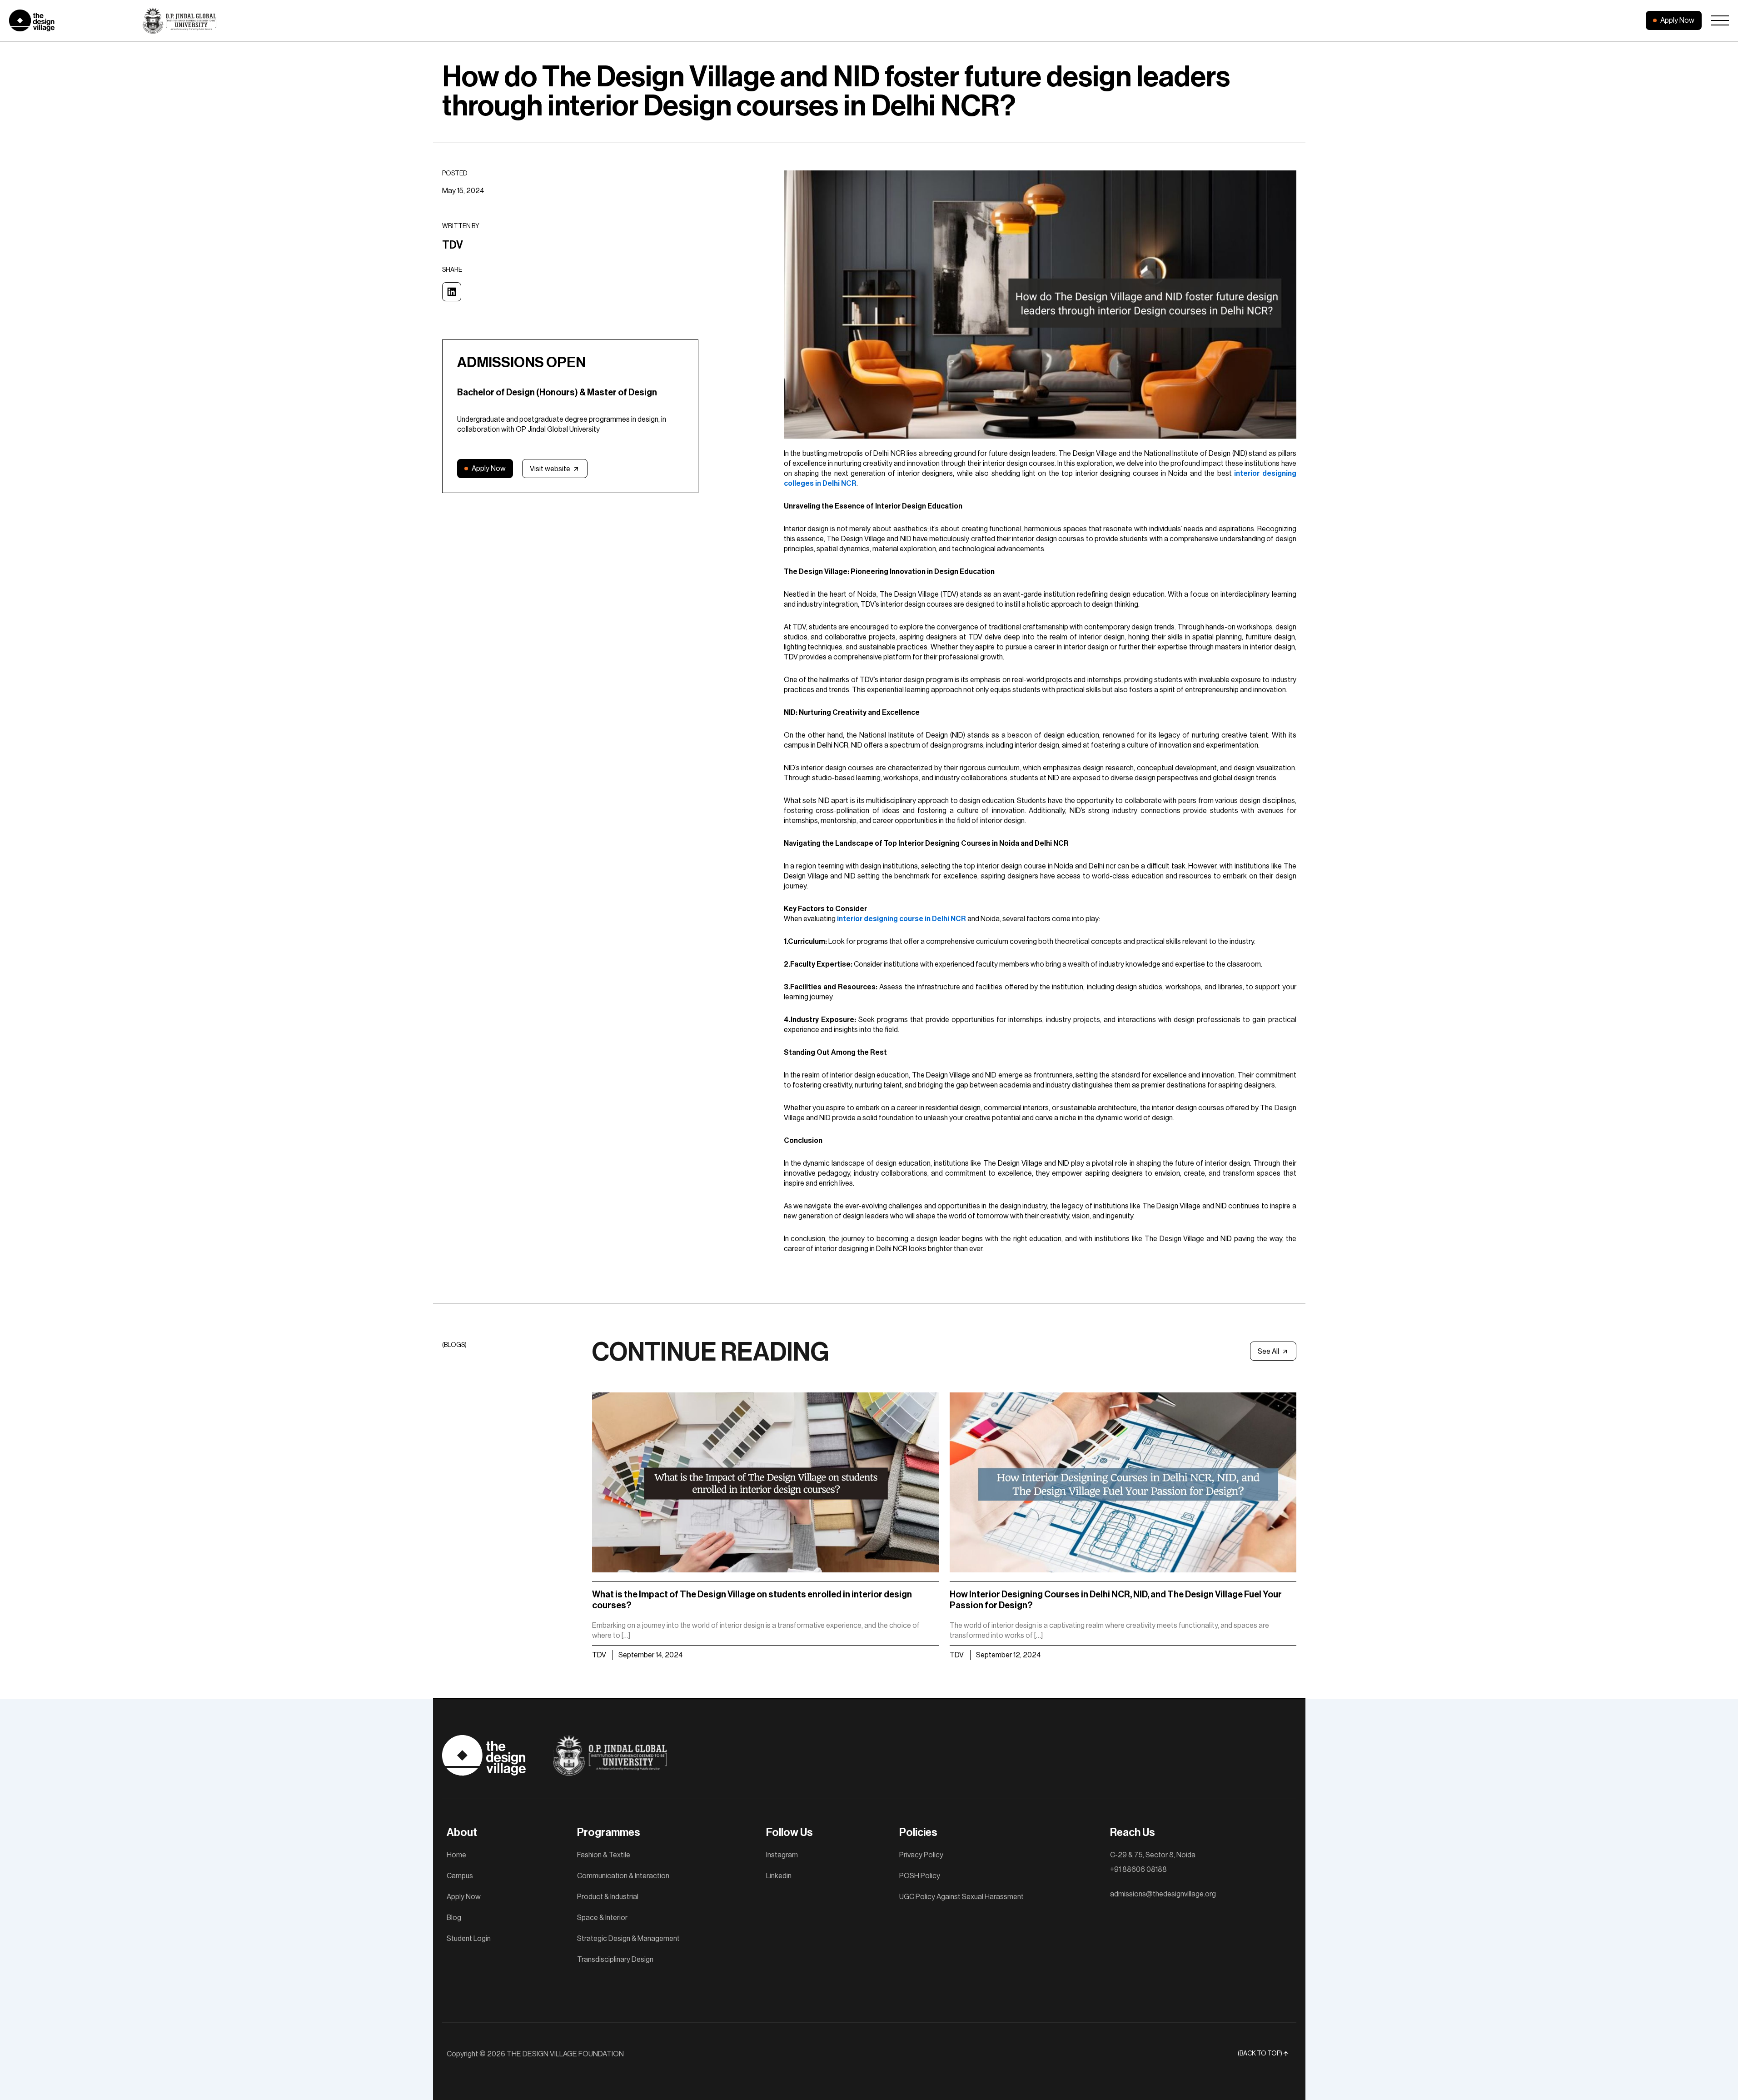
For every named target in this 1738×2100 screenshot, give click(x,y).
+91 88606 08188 (1138, 1870)
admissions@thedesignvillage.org (1163, 1894)
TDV (599, 1655)
